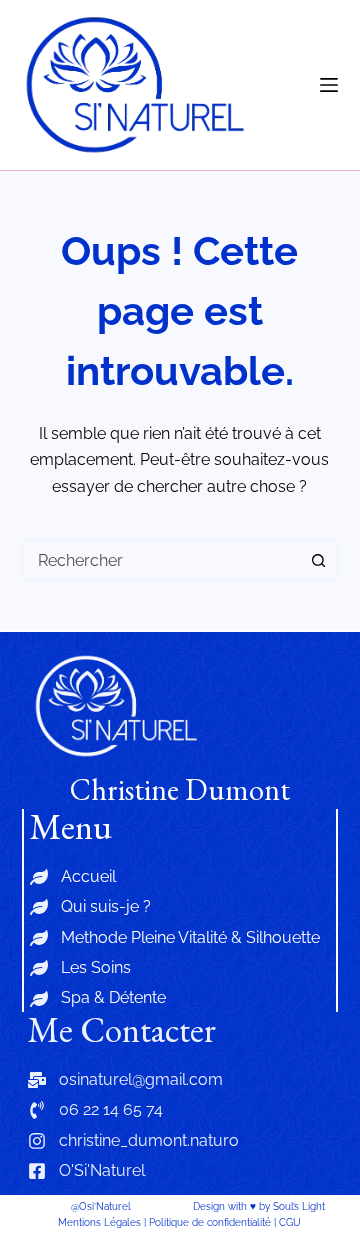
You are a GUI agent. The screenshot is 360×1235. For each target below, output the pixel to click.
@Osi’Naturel (101, 1206)
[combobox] (161, 560)
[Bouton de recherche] (318, 560)
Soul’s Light (299, 1206)
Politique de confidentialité (210, 1222)
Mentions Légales (99, 1222)
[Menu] (329, 85)
